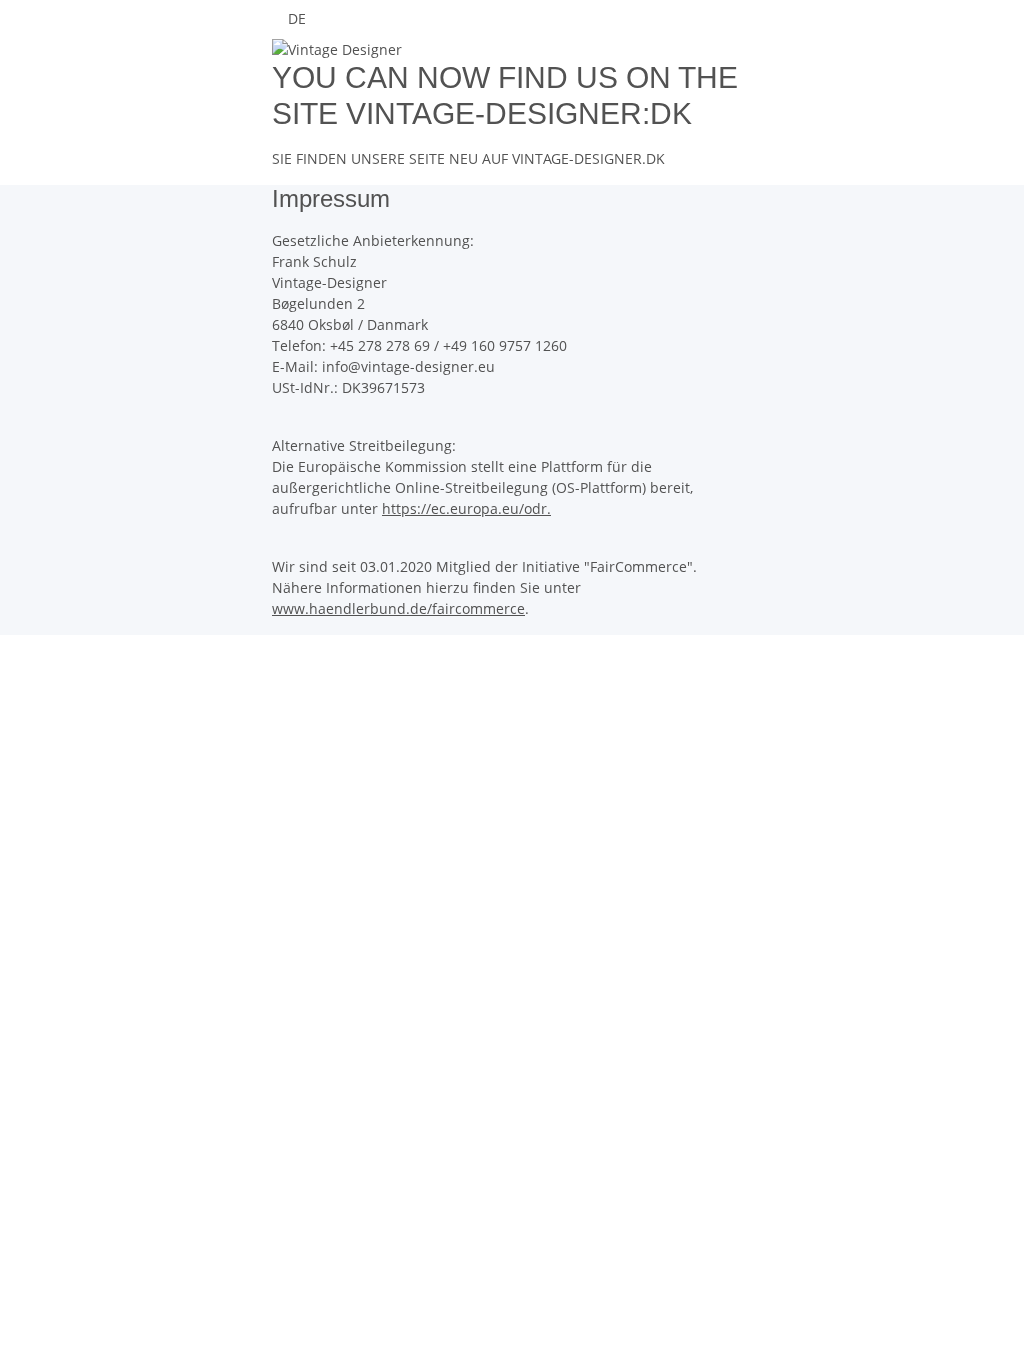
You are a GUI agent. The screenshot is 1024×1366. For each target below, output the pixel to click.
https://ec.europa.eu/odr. (466, 508)
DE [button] (299, 18)
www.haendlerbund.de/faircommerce (398, 608)
